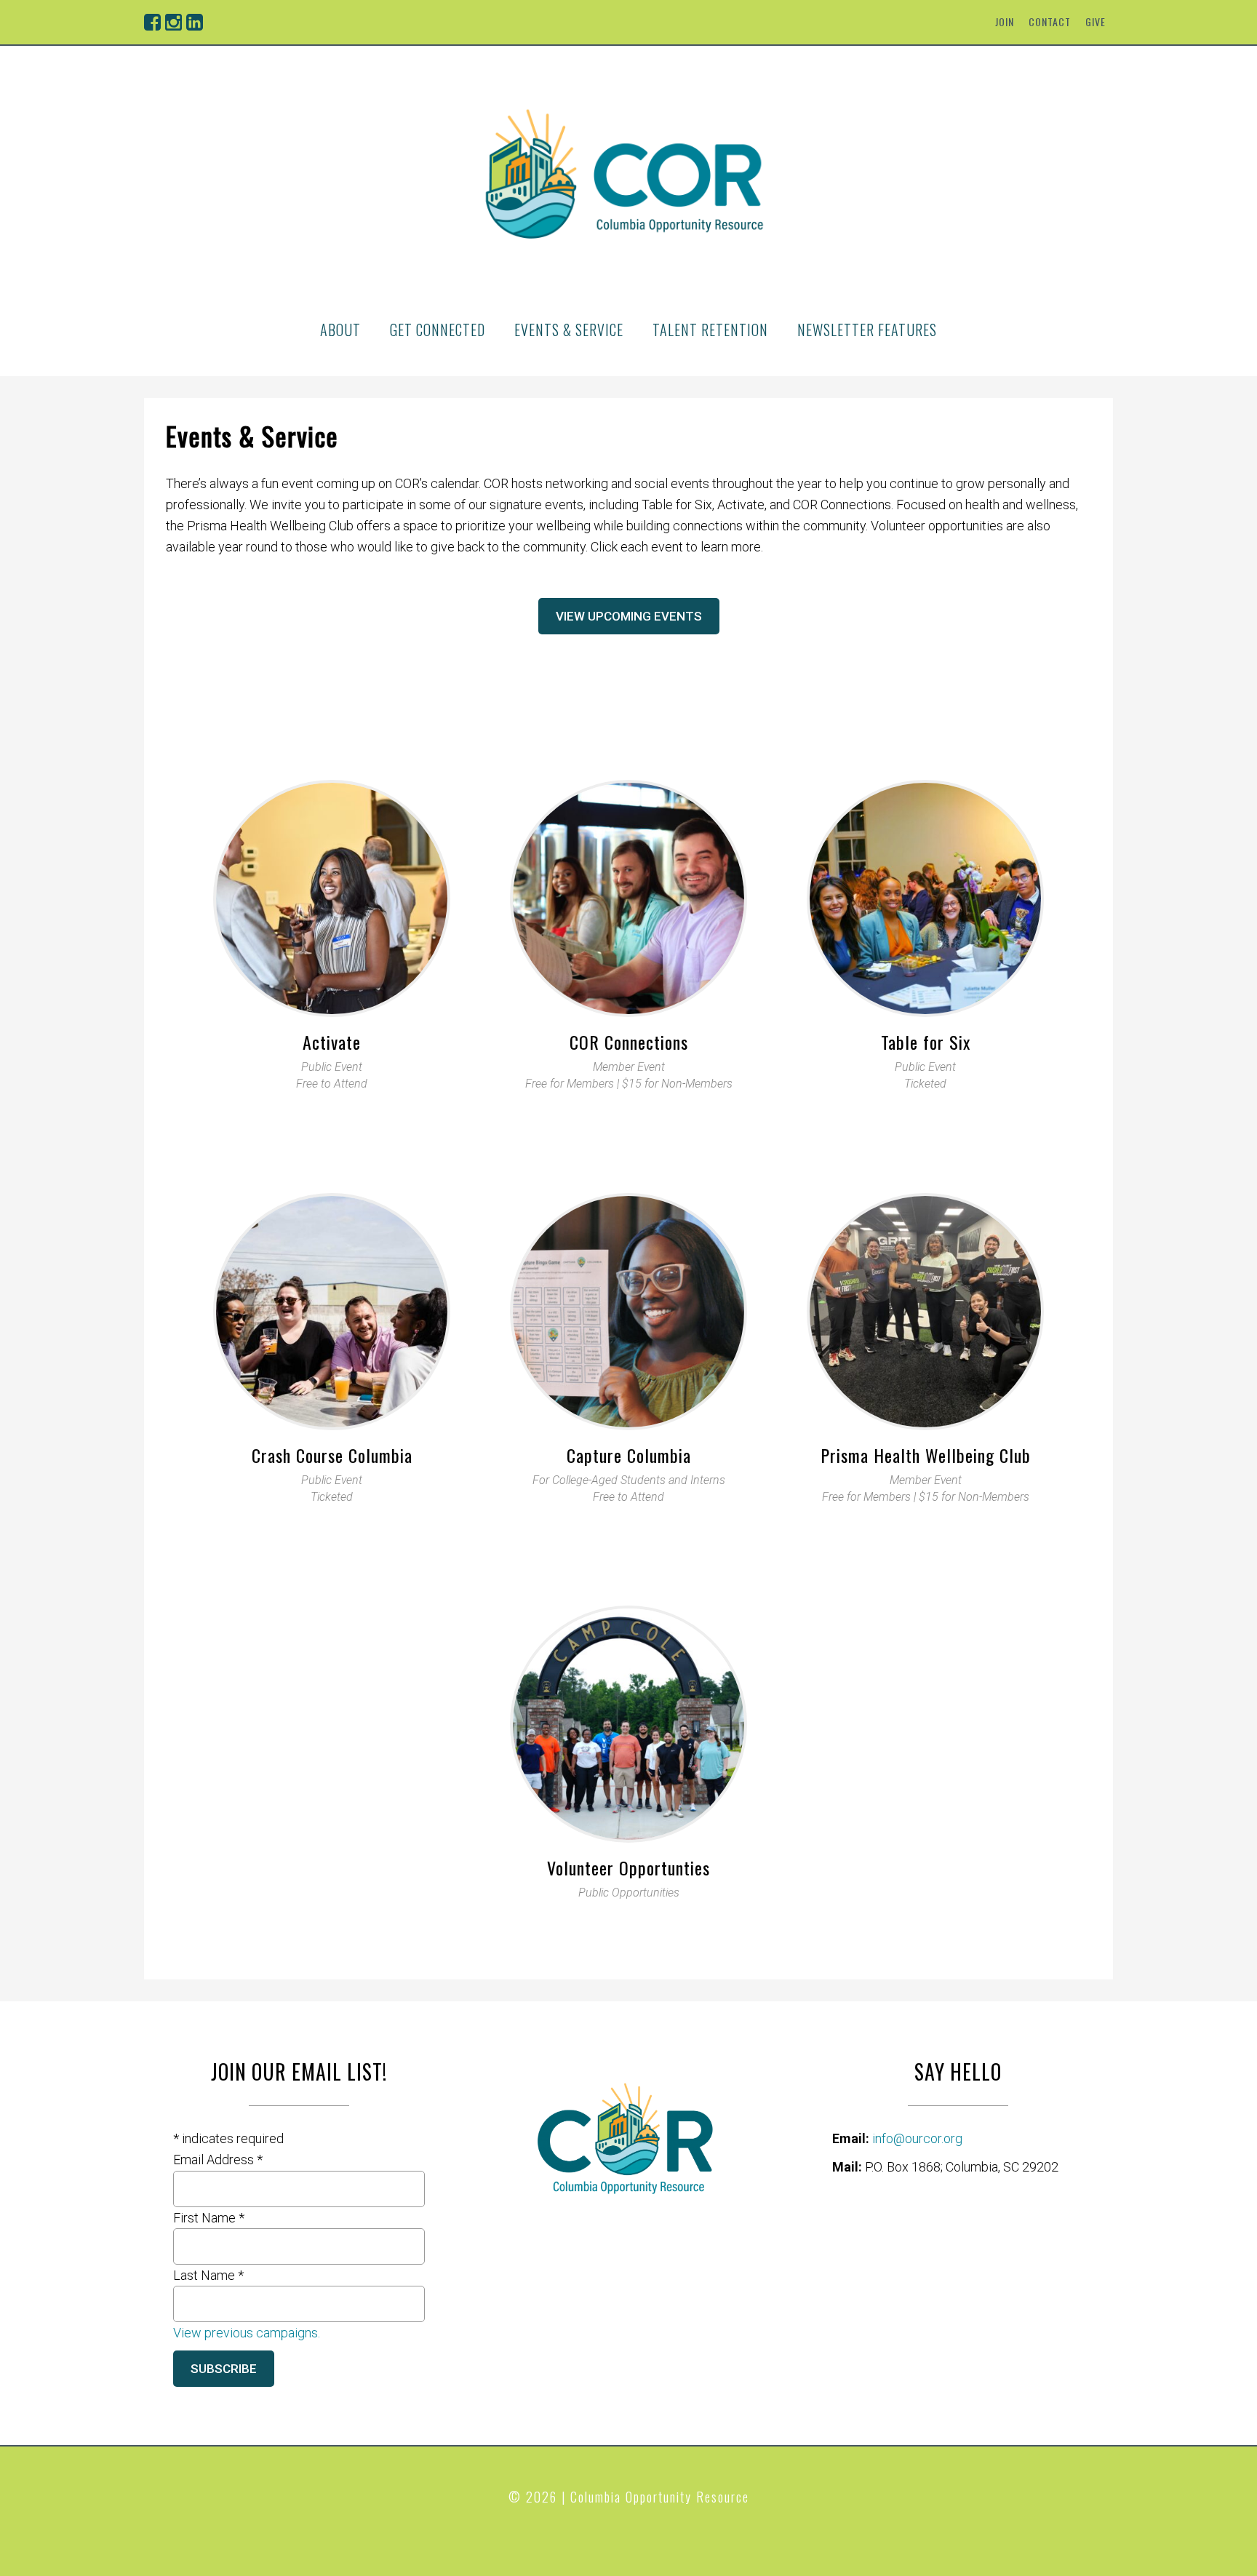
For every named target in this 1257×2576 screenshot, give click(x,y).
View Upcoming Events (629, 616)
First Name (209, 2218)
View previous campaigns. (247, 2333)
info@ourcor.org (917, 2138)
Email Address (218, 2160)
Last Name (208, 2275)
